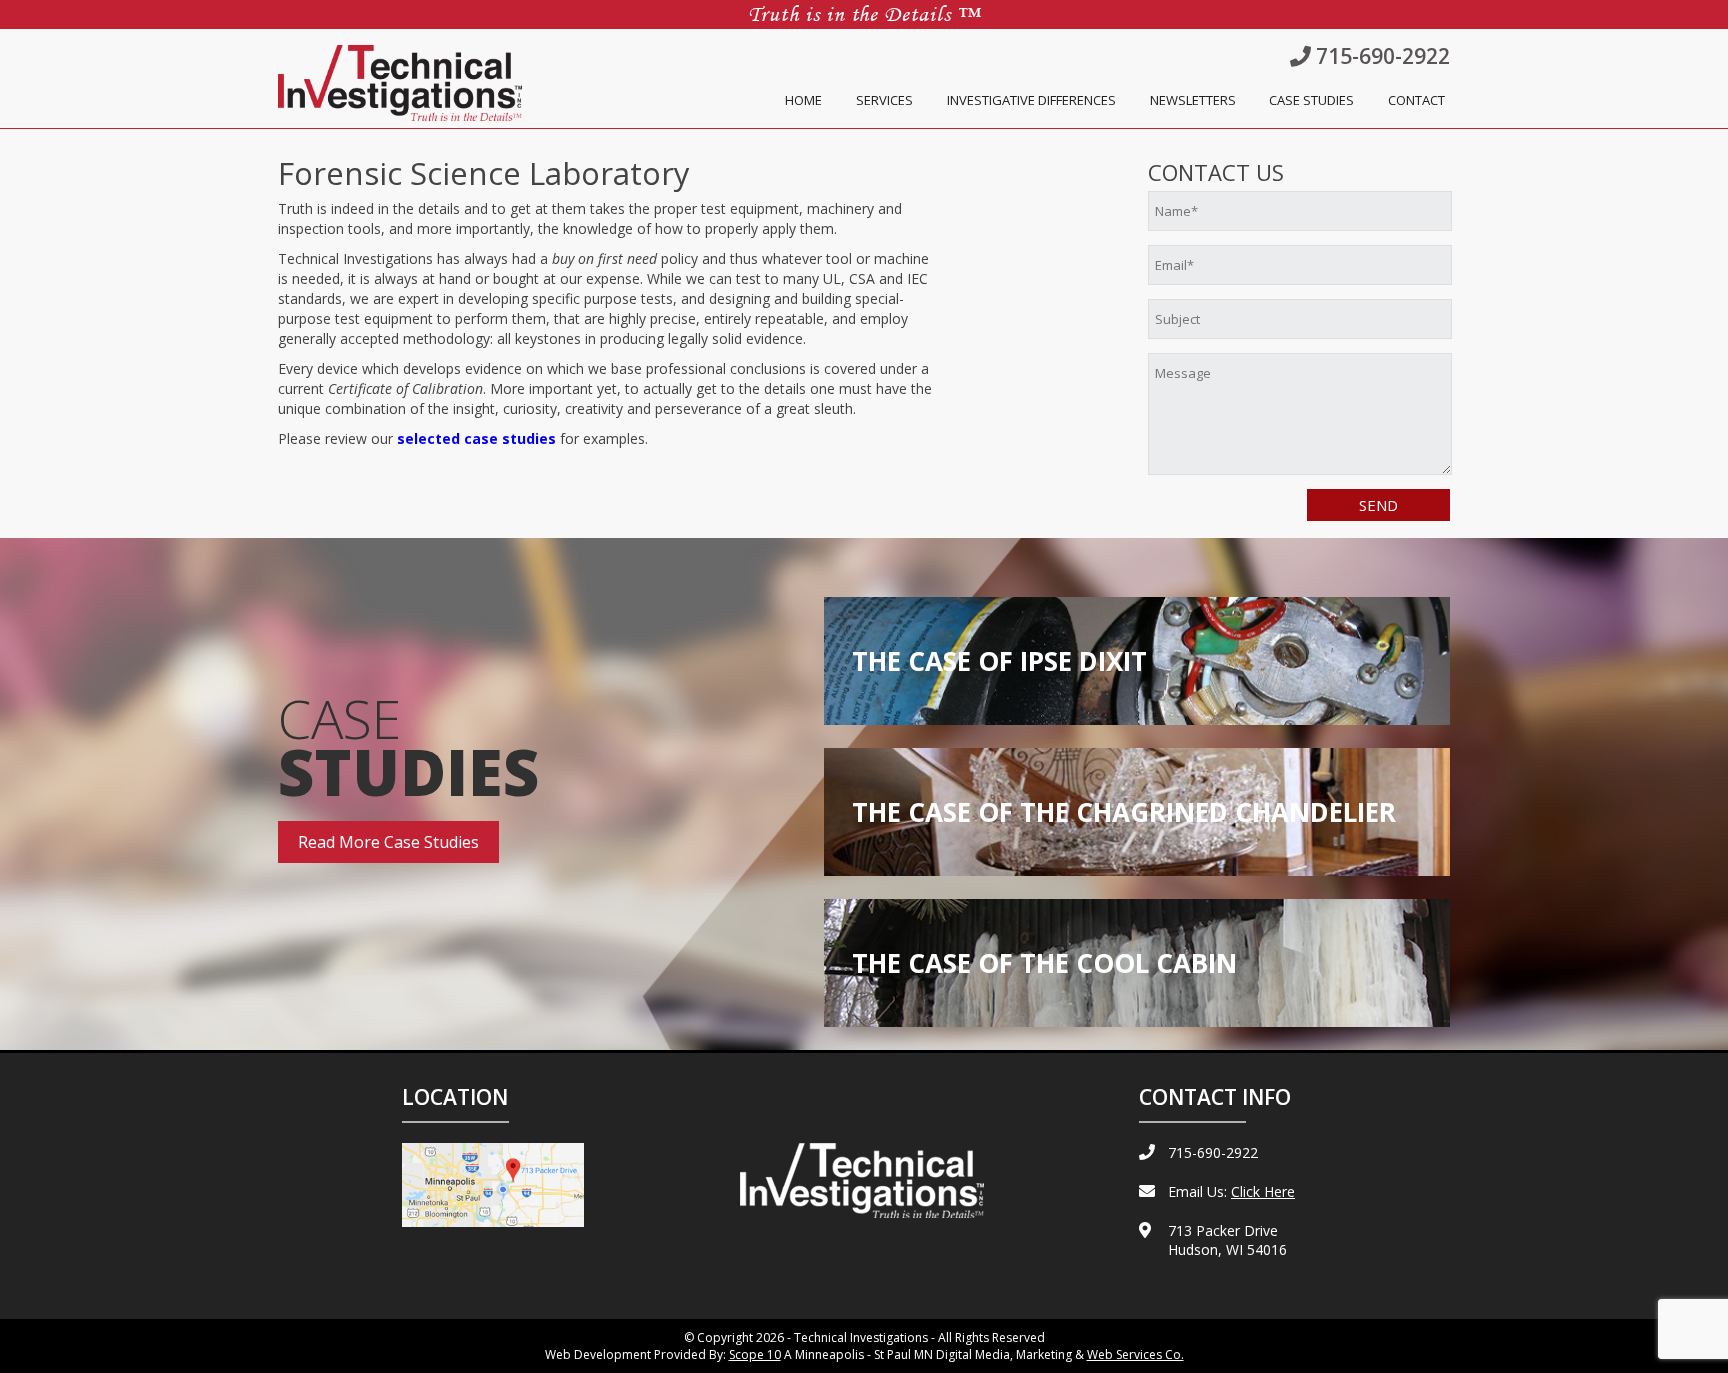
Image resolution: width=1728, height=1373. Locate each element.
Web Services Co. (1135, 1354)
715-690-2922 (1380, 56)
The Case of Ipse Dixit (999, 661)
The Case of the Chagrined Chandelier (1124, 812)
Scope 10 (755, 1354)
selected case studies (476, 438)
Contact (1416, 100)
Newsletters (1193, 100)
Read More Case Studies (388, 842)
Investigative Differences (1031, 100)
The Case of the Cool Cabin (1044, 963)
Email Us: (1231, 1191)
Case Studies (1311, 100)
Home (803, 100)
